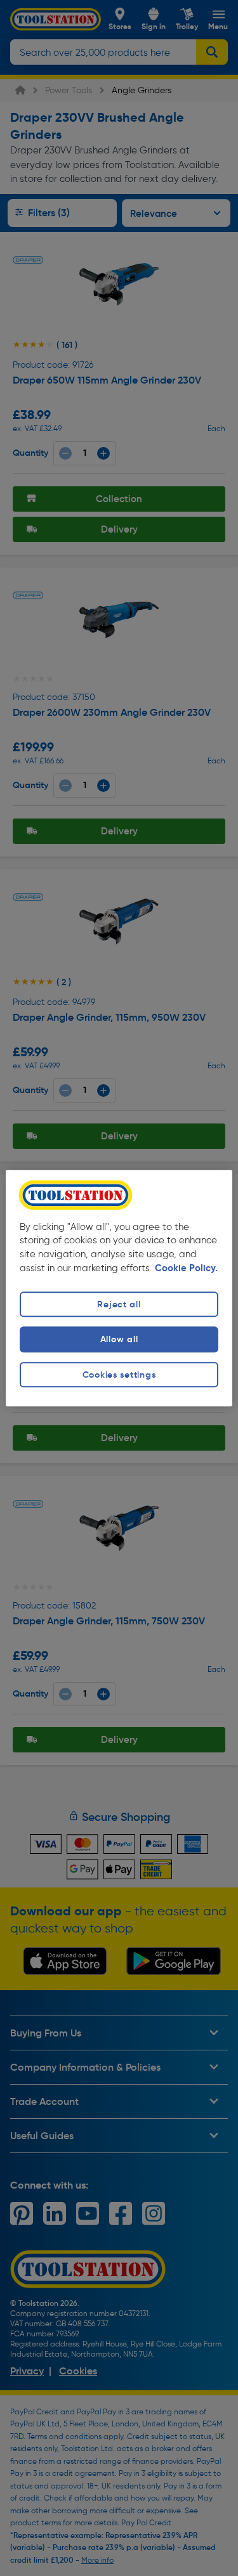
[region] (119, 1288)
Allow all (119, 1340)
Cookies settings (119, 1375)
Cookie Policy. (186, 1269)
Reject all (119, 1305)
